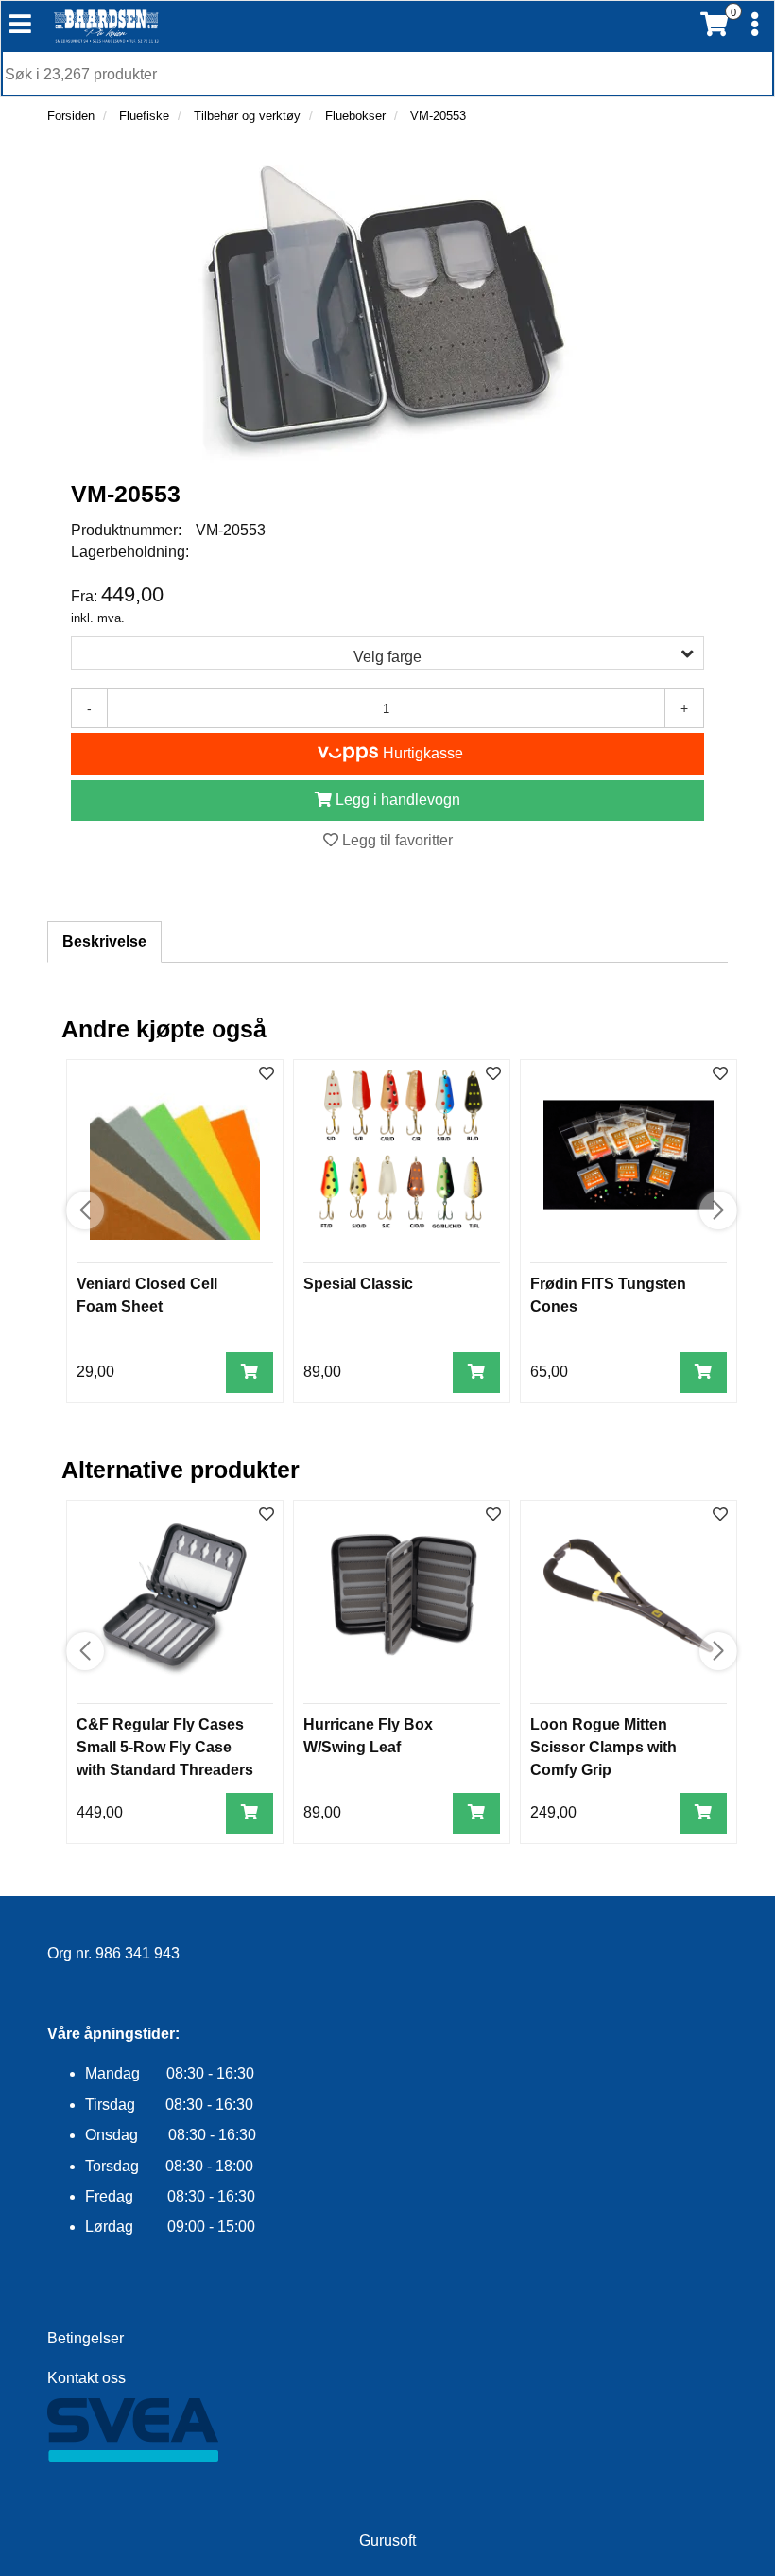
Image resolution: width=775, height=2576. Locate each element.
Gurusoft (387, 2541)
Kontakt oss (86, 2378)
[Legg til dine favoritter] (267, 1075)
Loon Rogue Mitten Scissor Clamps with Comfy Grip (603, 1747)
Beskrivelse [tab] (104, 941)
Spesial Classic (358, 1284)
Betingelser (86, 2338)
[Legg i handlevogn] (250, 1373)
